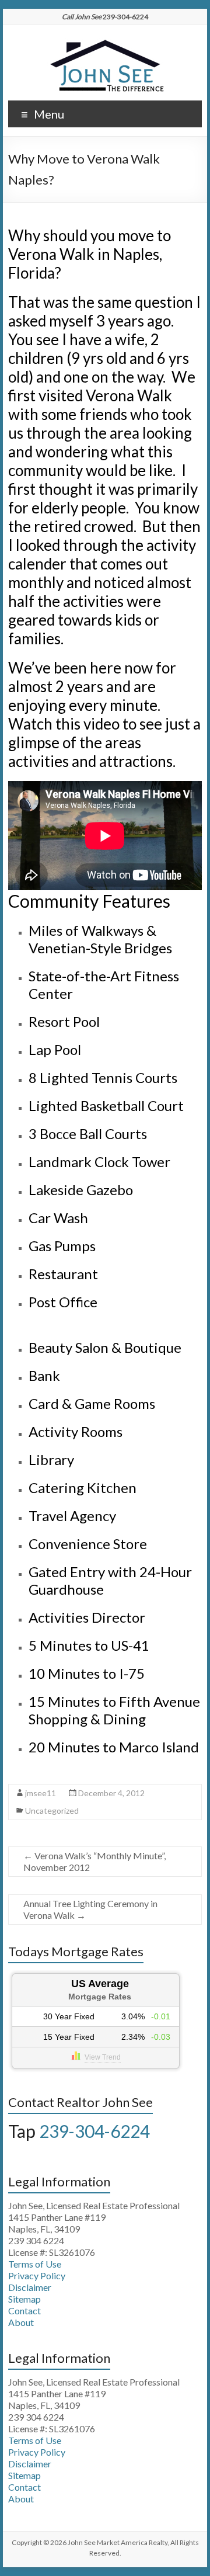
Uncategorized (52, 1811)
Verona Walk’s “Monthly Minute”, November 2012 (94, 1861)
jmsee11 (41, 1793)
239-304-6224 (94, 2131)
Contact (24, 2311)
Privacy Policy (37, 2275)
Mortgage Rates (100, 1997)
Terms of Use (35, 2264)
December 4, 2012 (111, 1793)
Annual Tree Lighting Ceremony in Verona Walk (90, 1909)
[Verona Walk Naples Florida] (105, 39)
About (21, 2322)
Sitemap (24, 2299)
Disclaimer (30, 2287)
